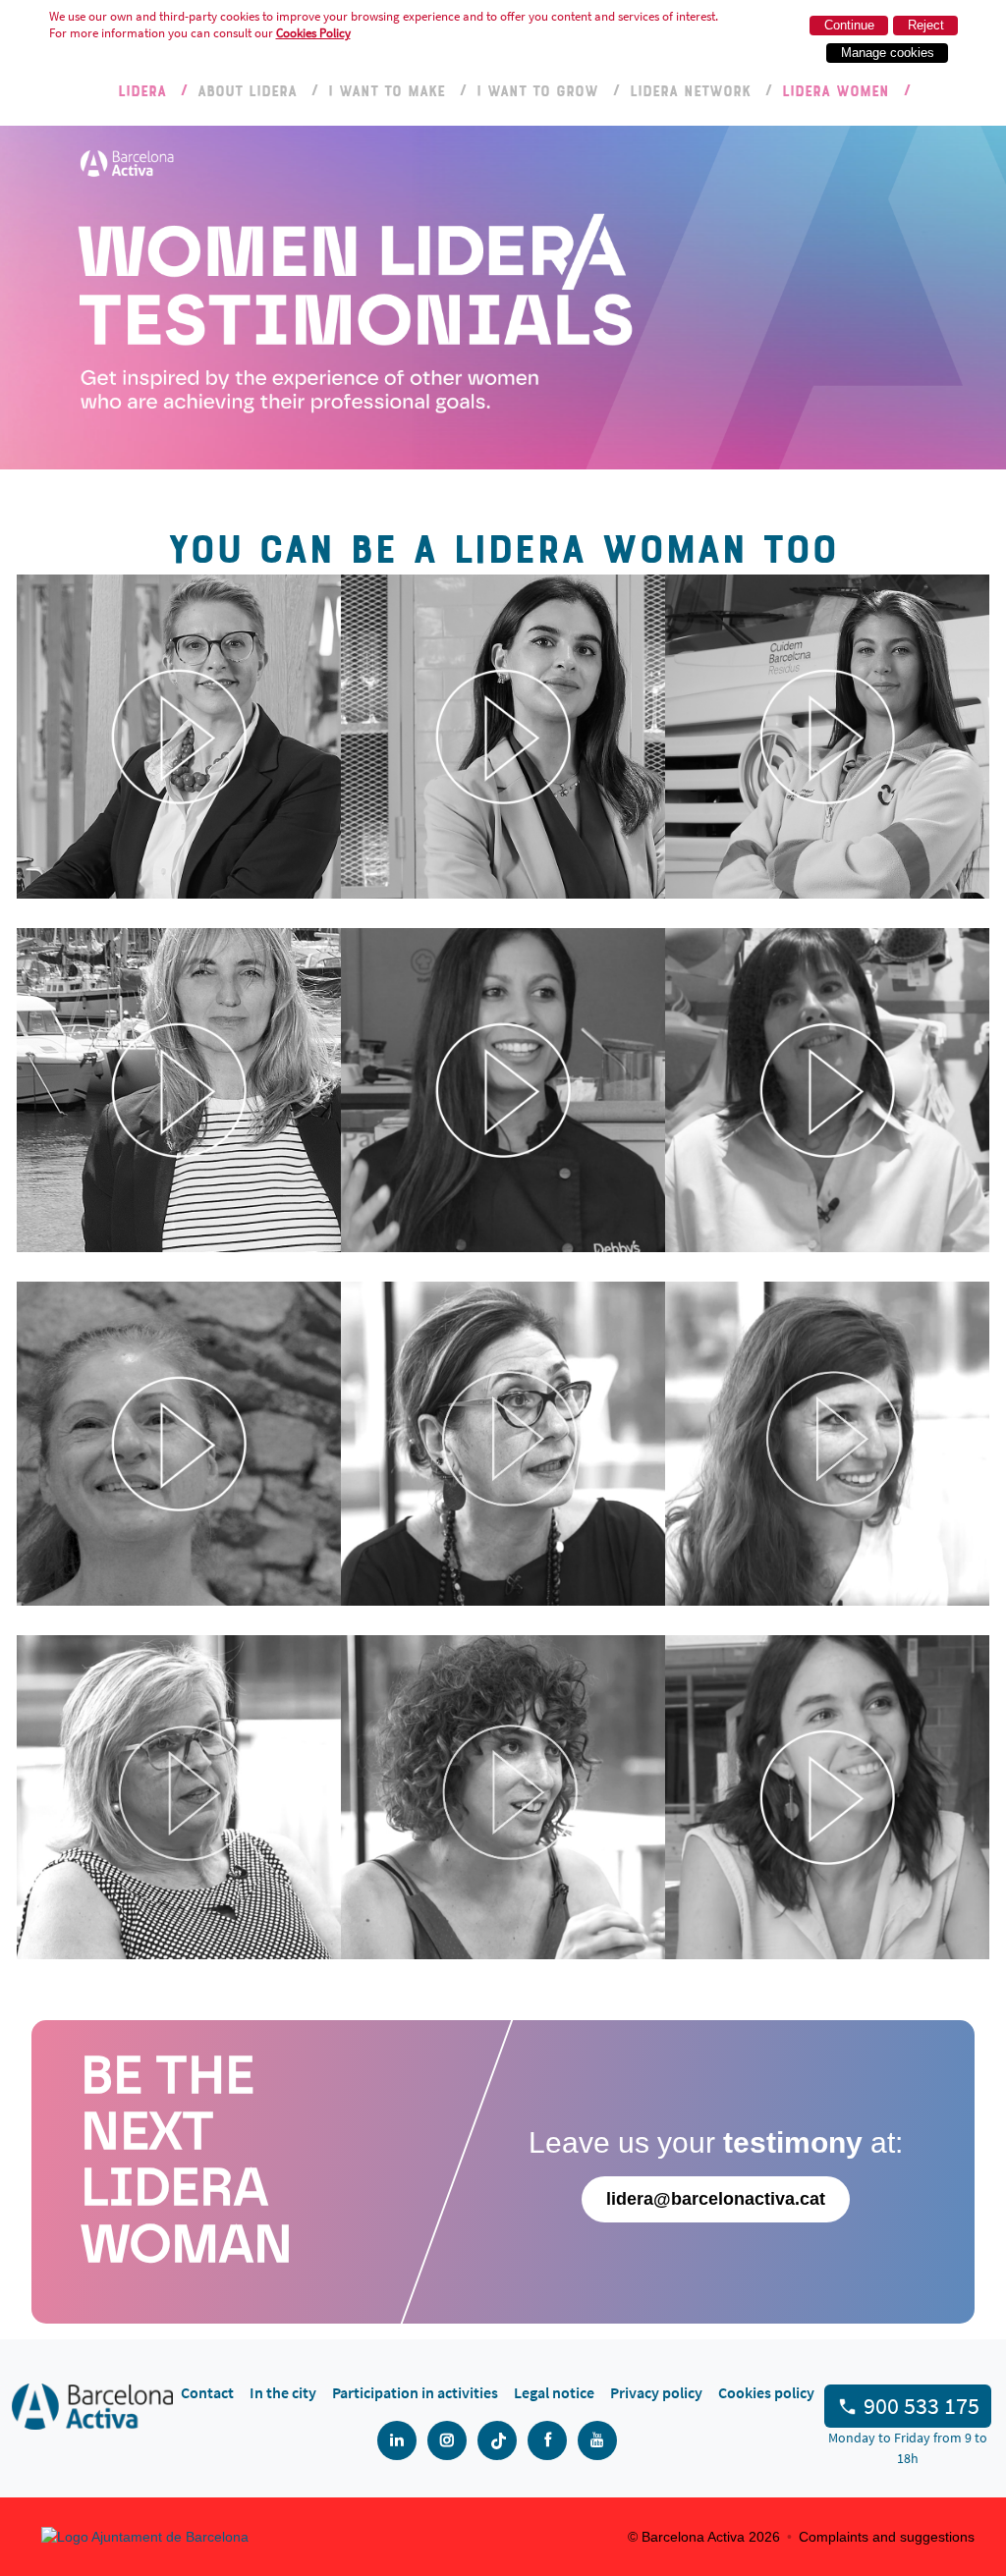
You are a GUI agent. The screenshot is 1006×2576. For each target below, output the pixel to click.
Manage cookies (888, 53)
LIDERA (142, 90)
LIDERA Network (690, 90)
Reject (926, 25)
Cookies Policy (313, 33)
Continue (849, 25)
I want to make (387, 90)
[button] (179, 737)
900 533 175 (922, 2406)
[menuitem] (207, 2392)
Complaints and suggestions (887, 2537)
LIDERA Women (836, 90)
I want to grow (537, 90)
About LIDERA (247, 90)
